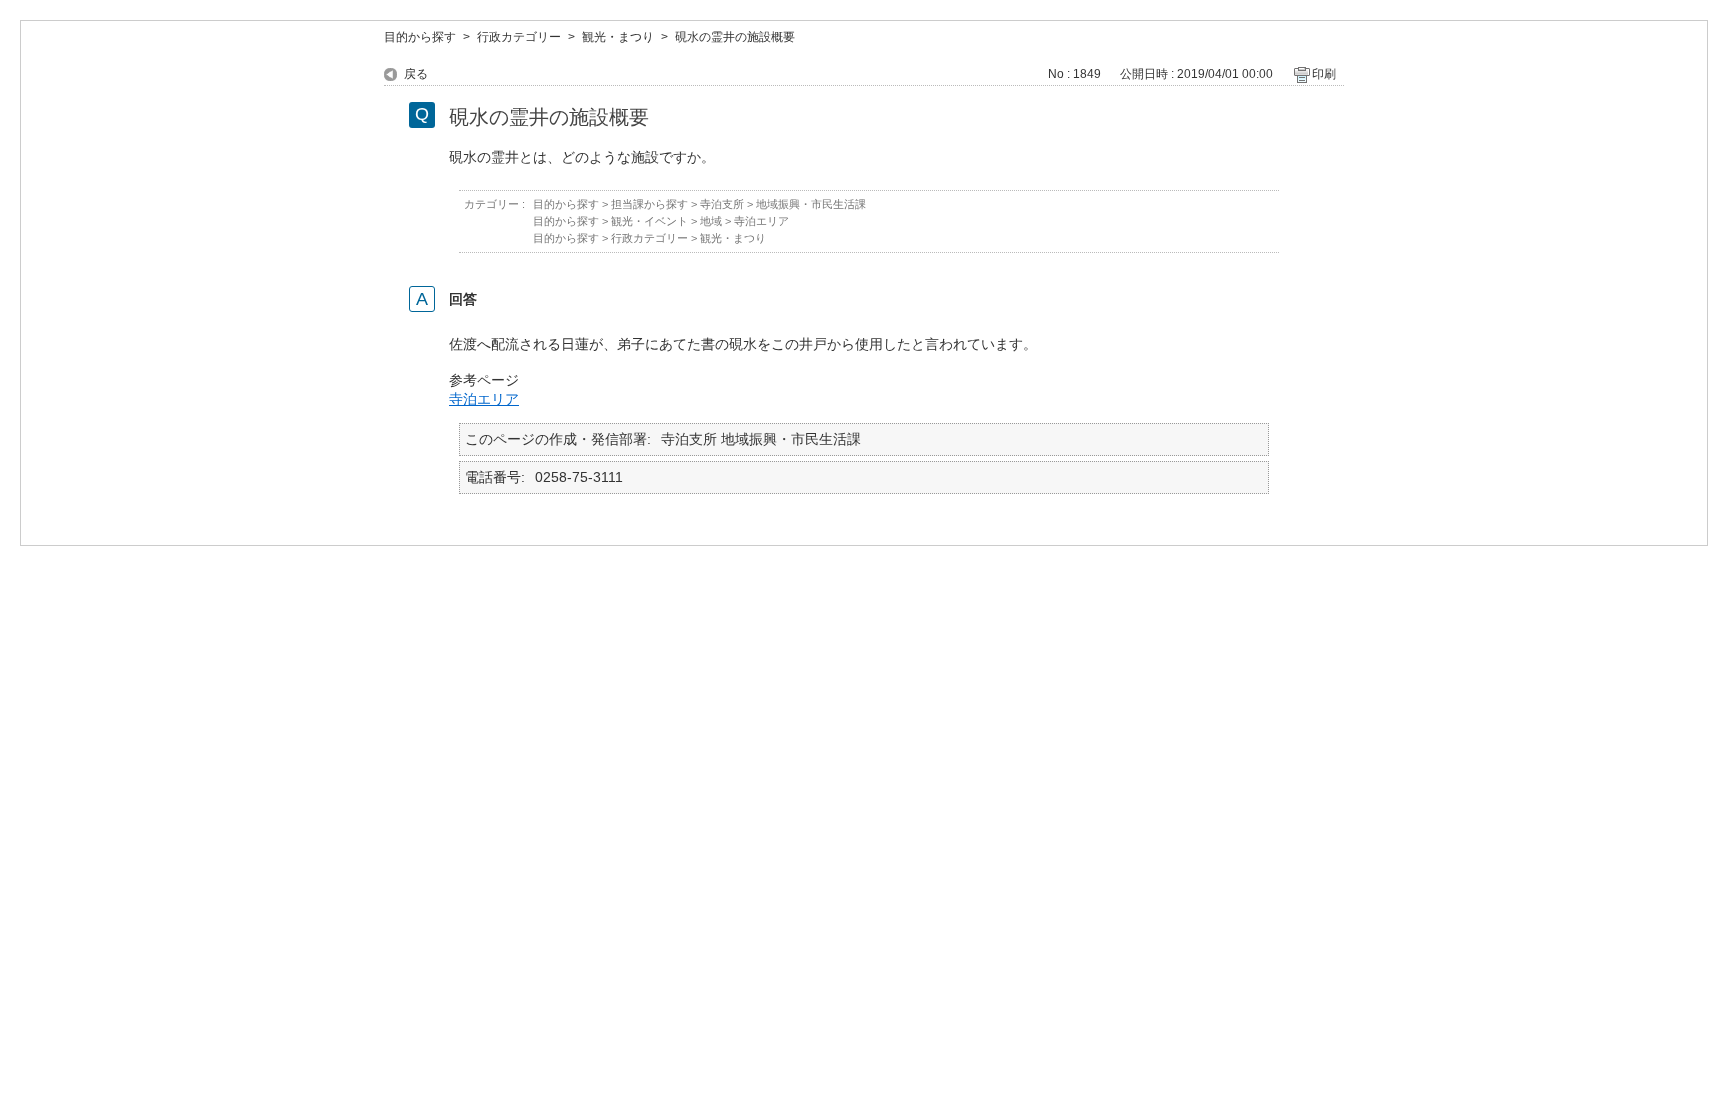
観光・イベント (649, 221)
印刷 (1324, 74)
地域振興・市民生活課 (811, 204)
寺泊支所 (722, 204)
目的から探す (420, 37)
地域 (711, 221)
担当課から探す (649, 204)
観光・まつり (618, 37)
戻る (416, 74)
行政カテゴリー (519, 37)
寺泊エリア (761, 221)
